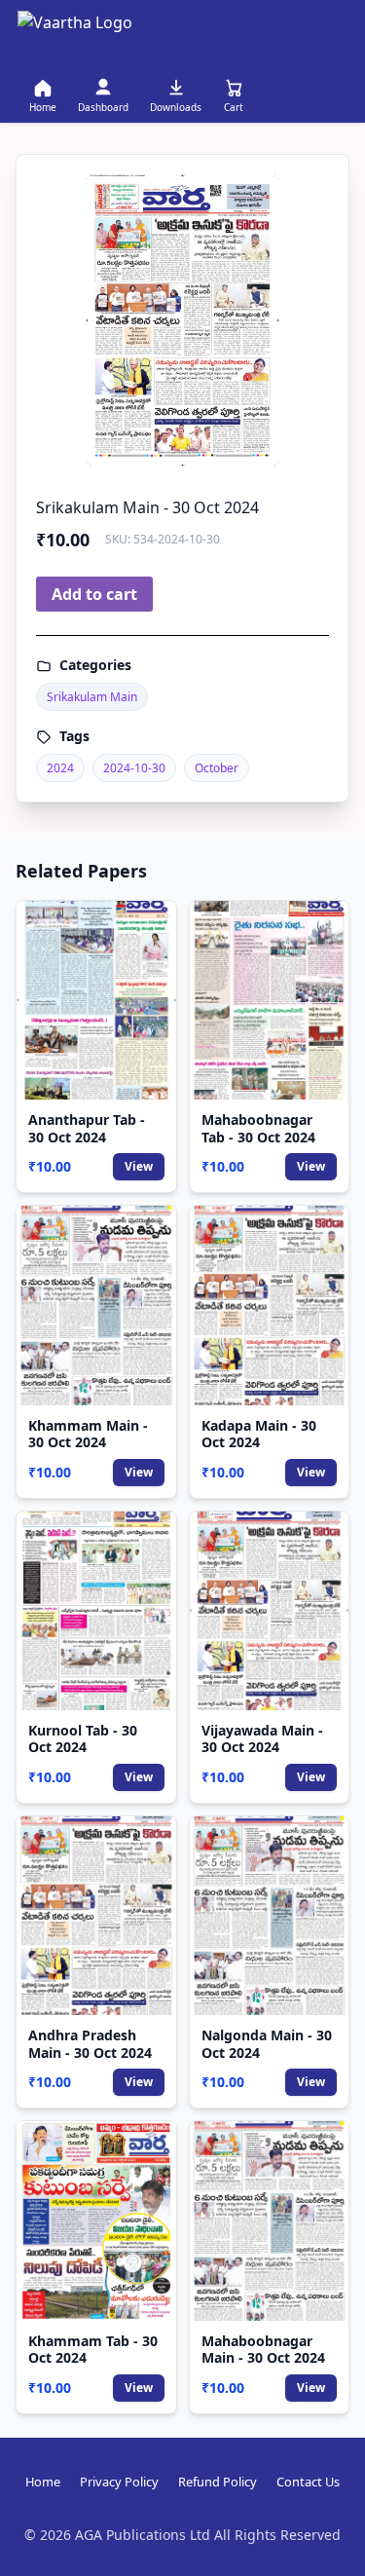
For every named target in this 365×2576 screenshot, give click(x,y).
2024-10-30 (134, 768)
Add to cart (94, 594)
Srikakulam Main (92, 697)
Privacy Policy (119, 2482)
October (217, 768)
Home (43, 2482)
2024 (60, 768)
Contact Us (308, 2482)
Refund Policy (218, 2482)
